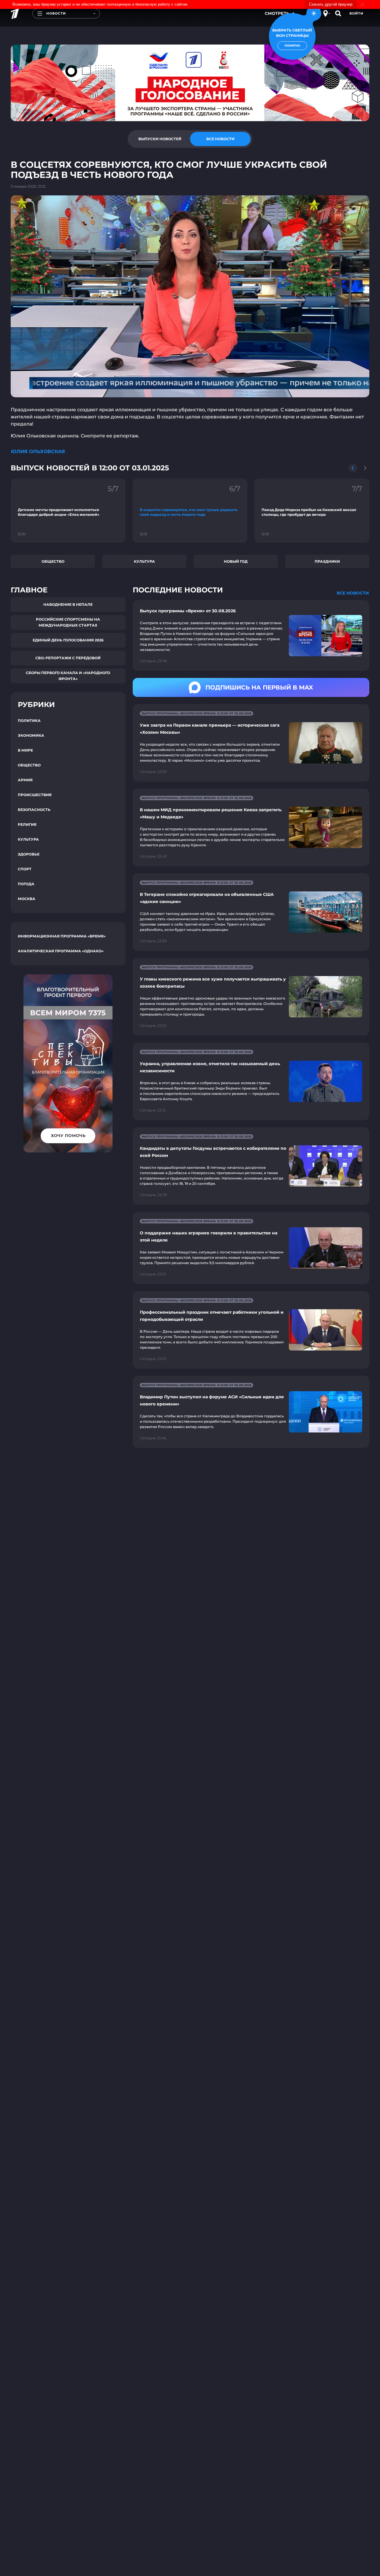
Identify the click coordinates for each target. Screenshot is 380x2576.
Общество (53, 561)
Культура (144, 561)
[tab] (160, 139)
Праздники (327, 561)
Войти (356, 13)
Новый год (236, 561)
